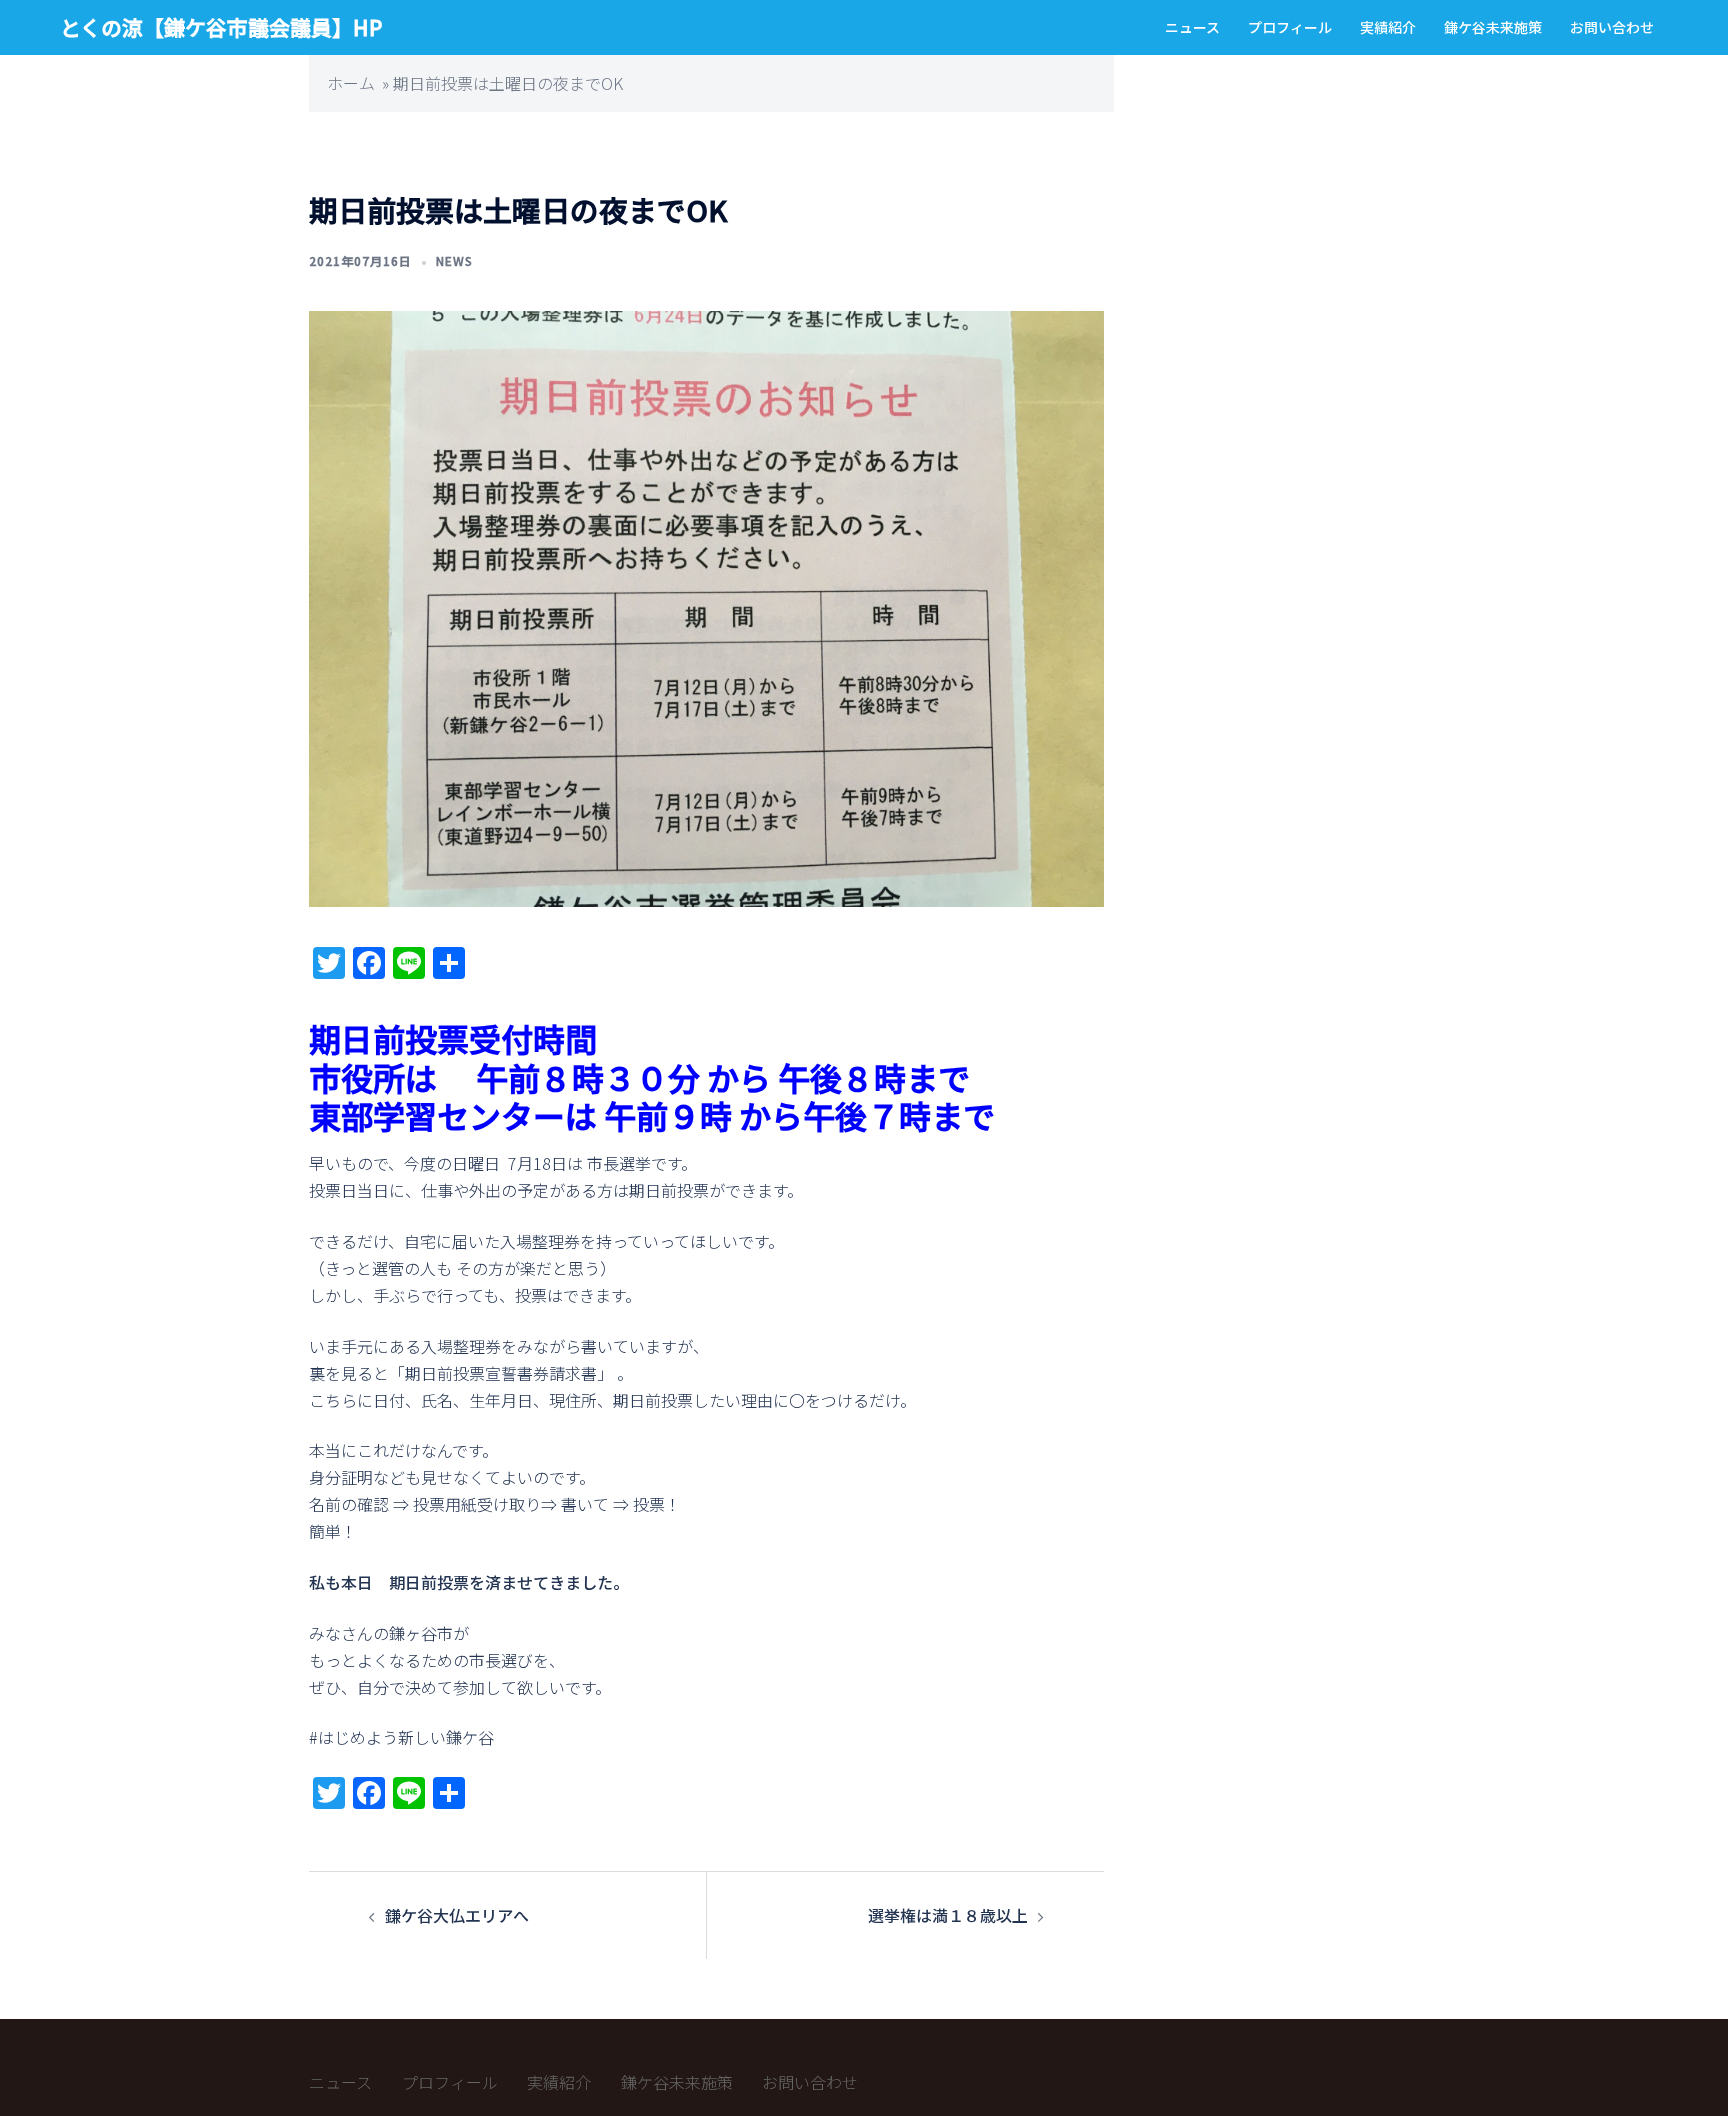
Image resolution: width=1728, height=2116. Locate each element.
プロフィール (1290, 27)
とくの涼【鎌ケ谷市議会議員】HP (221, 27)
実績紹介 (1388, 27)
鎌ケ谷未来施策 (1493, 27)
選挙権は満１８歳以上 (948, 1915)
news (454, 260)
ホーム (351, 83)
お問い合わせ (1612, 27)
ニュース (1192, 27)
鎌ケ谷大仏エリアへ (457, 1915)
